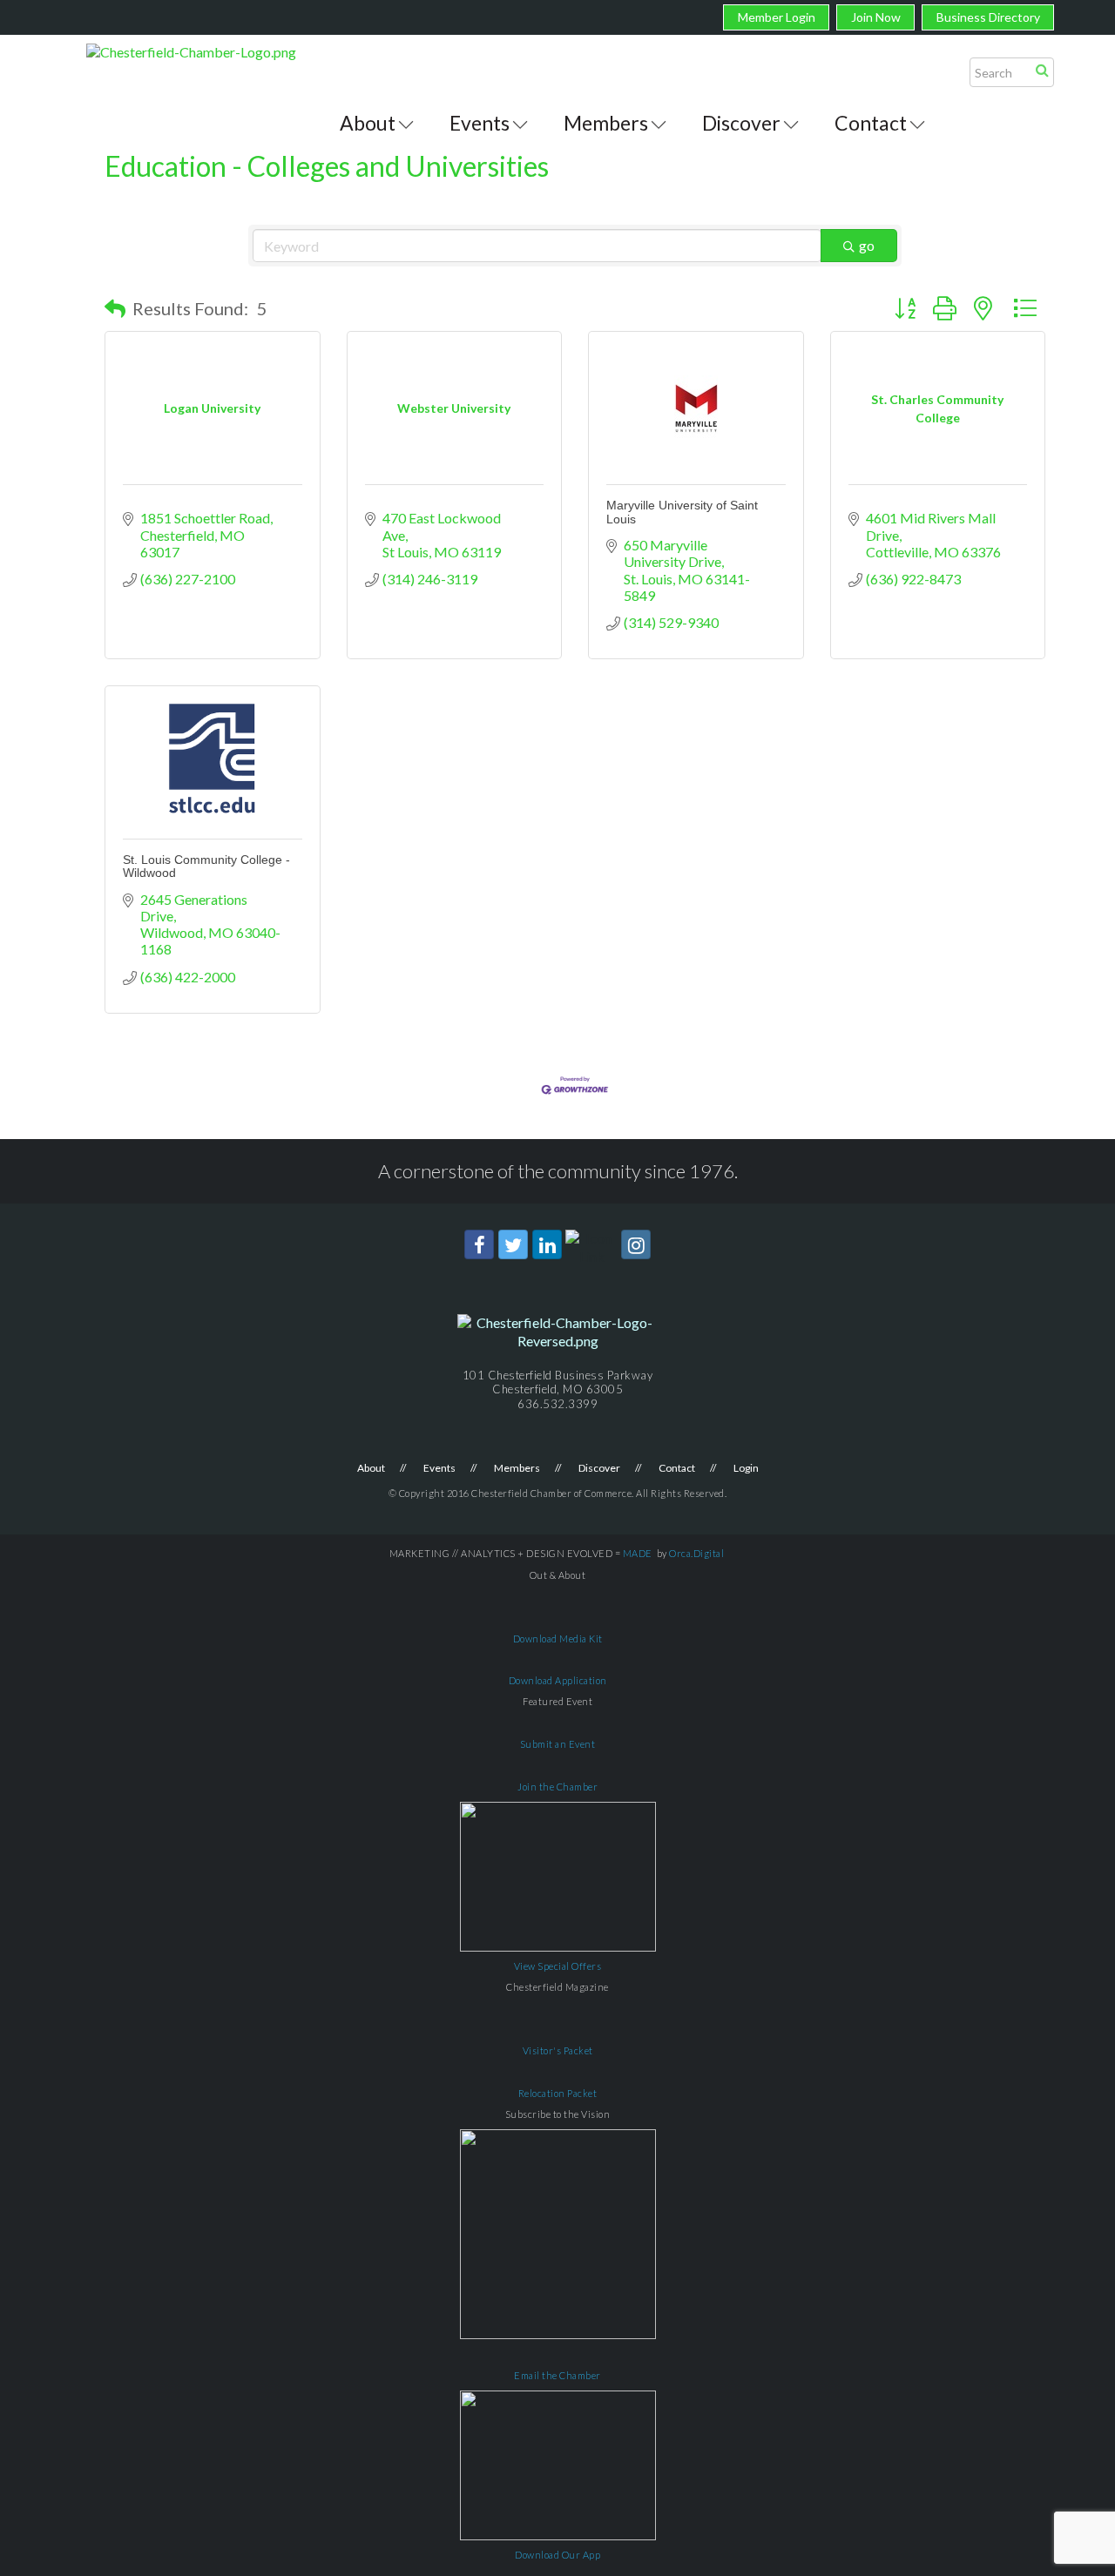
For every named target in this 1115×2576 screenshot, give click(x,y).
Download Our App (557, 2555)
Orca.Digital (696, 1553)
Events (480, 123)
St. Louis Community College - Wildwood (206, 866)
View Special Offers (558, 1966)
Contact (871, 123)
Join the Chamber (557, 1787)
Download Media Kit (558, 1639)
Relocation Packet (558, 2093)
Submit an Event (558, 1744)
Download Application (558, 1680)
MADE (638, 1553)
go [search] (867, 245)
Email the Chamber (557, 2375)
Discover (741, 123)
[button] (115, 308)
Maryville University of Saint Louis (682, 512)
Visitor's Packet (558, 2050)
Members (606, 123)
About (368, 123)
